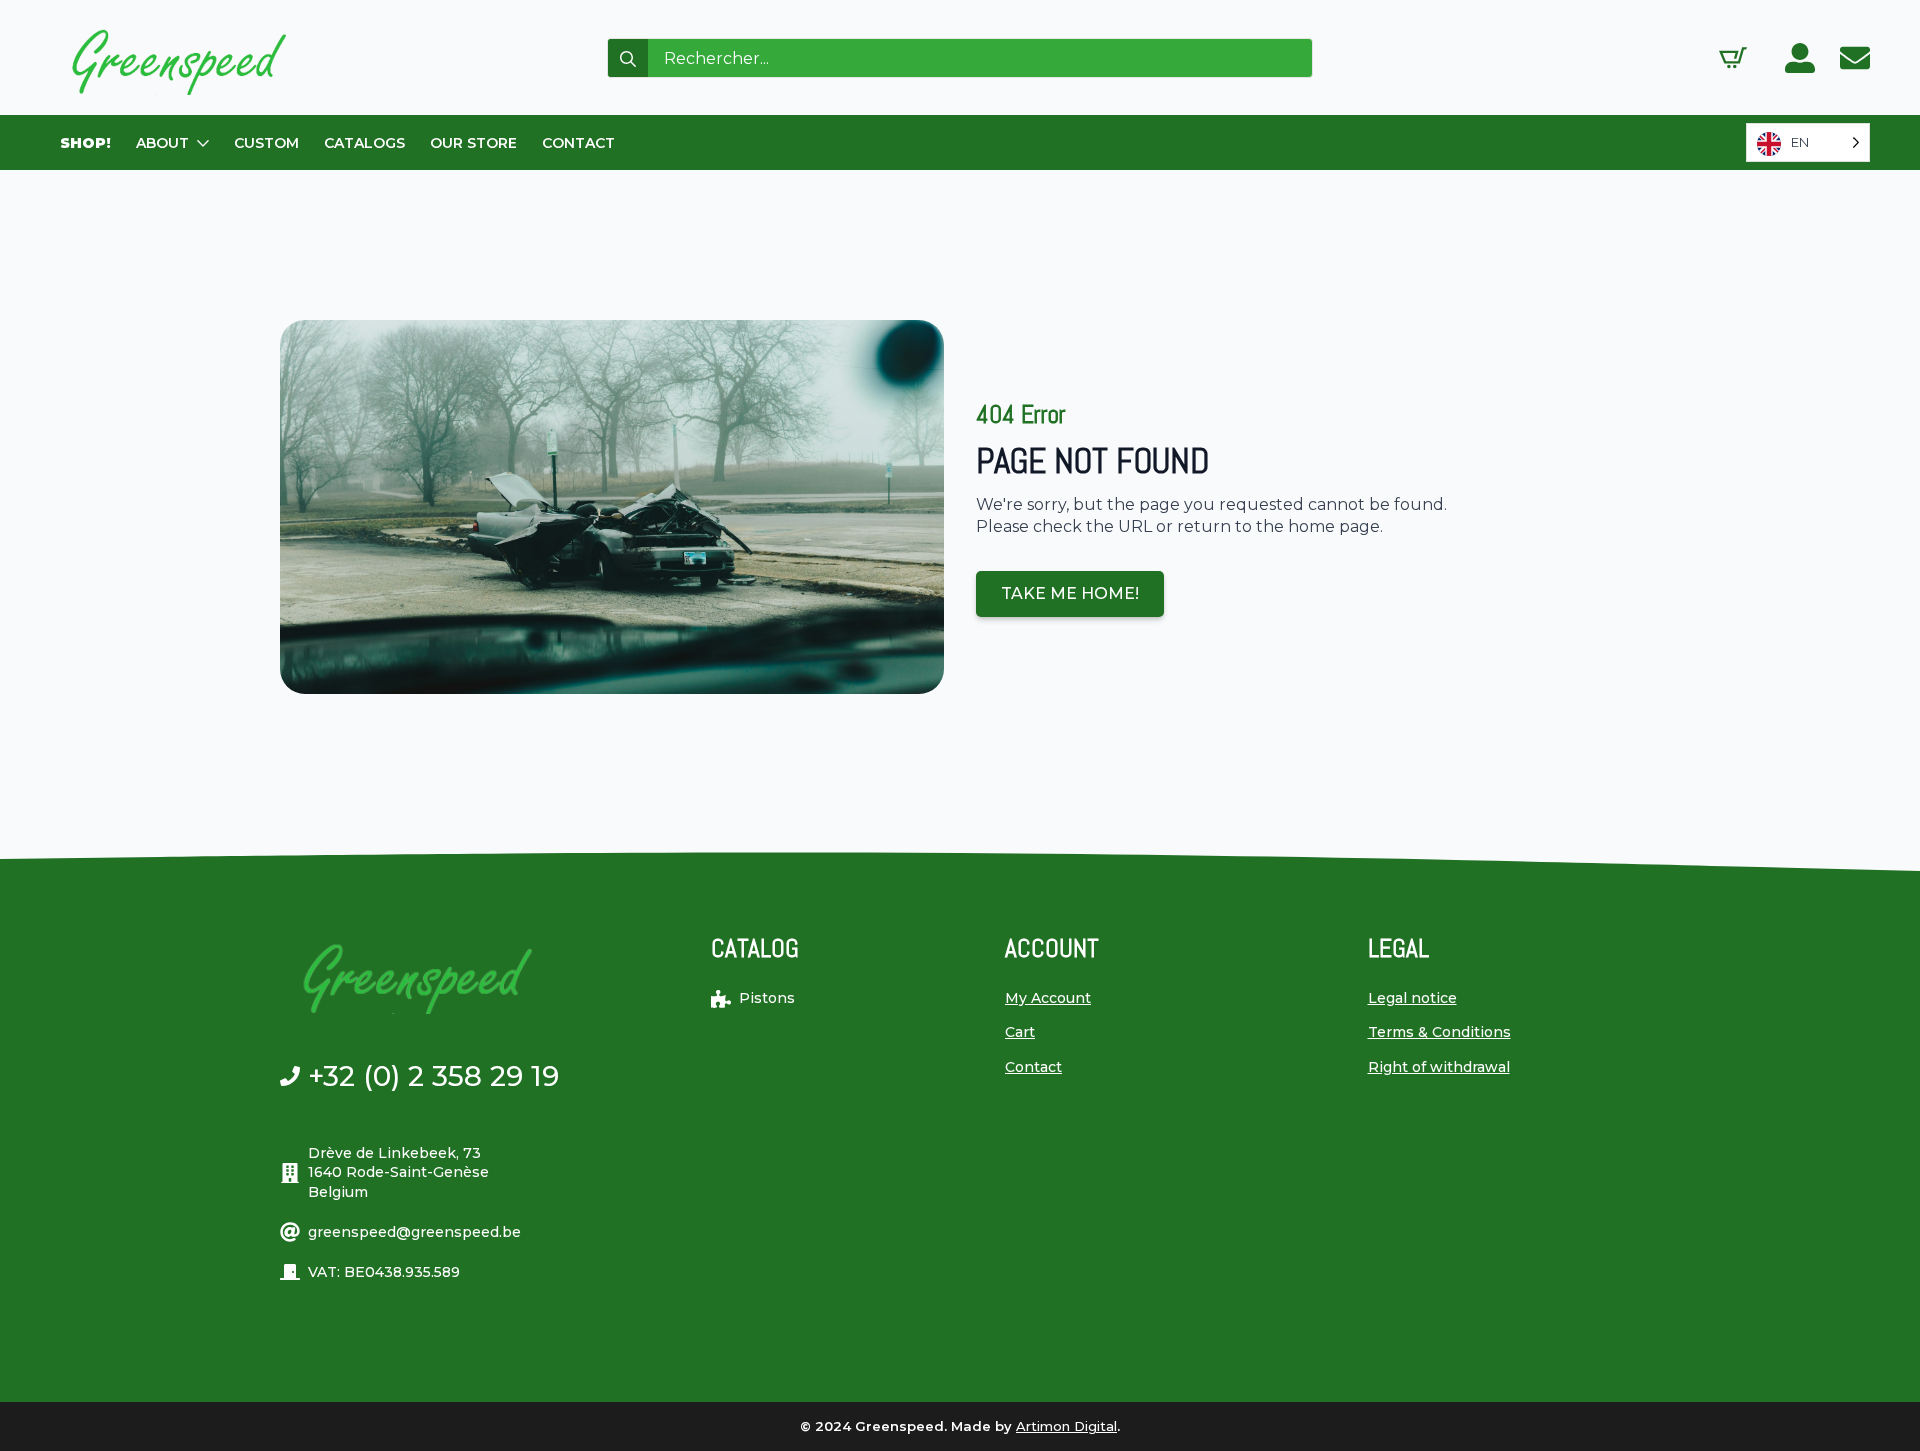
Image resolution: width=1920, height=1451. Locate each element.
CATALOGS (364, 143)
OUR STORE (473, 143)
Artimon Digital (1066, 1426)
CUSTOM (266, 143)
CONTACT (578, 143)
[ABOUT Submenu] (204, 143)
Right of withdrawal (1439, 1067)
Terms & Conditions (1439, 1032)
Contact (1033, 1067)
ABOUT (162, 143)
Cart (1020, 1032)
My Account (1048, 998)
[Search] (628, 59)
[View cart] (1733, 58)
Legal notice (1412, 998)
